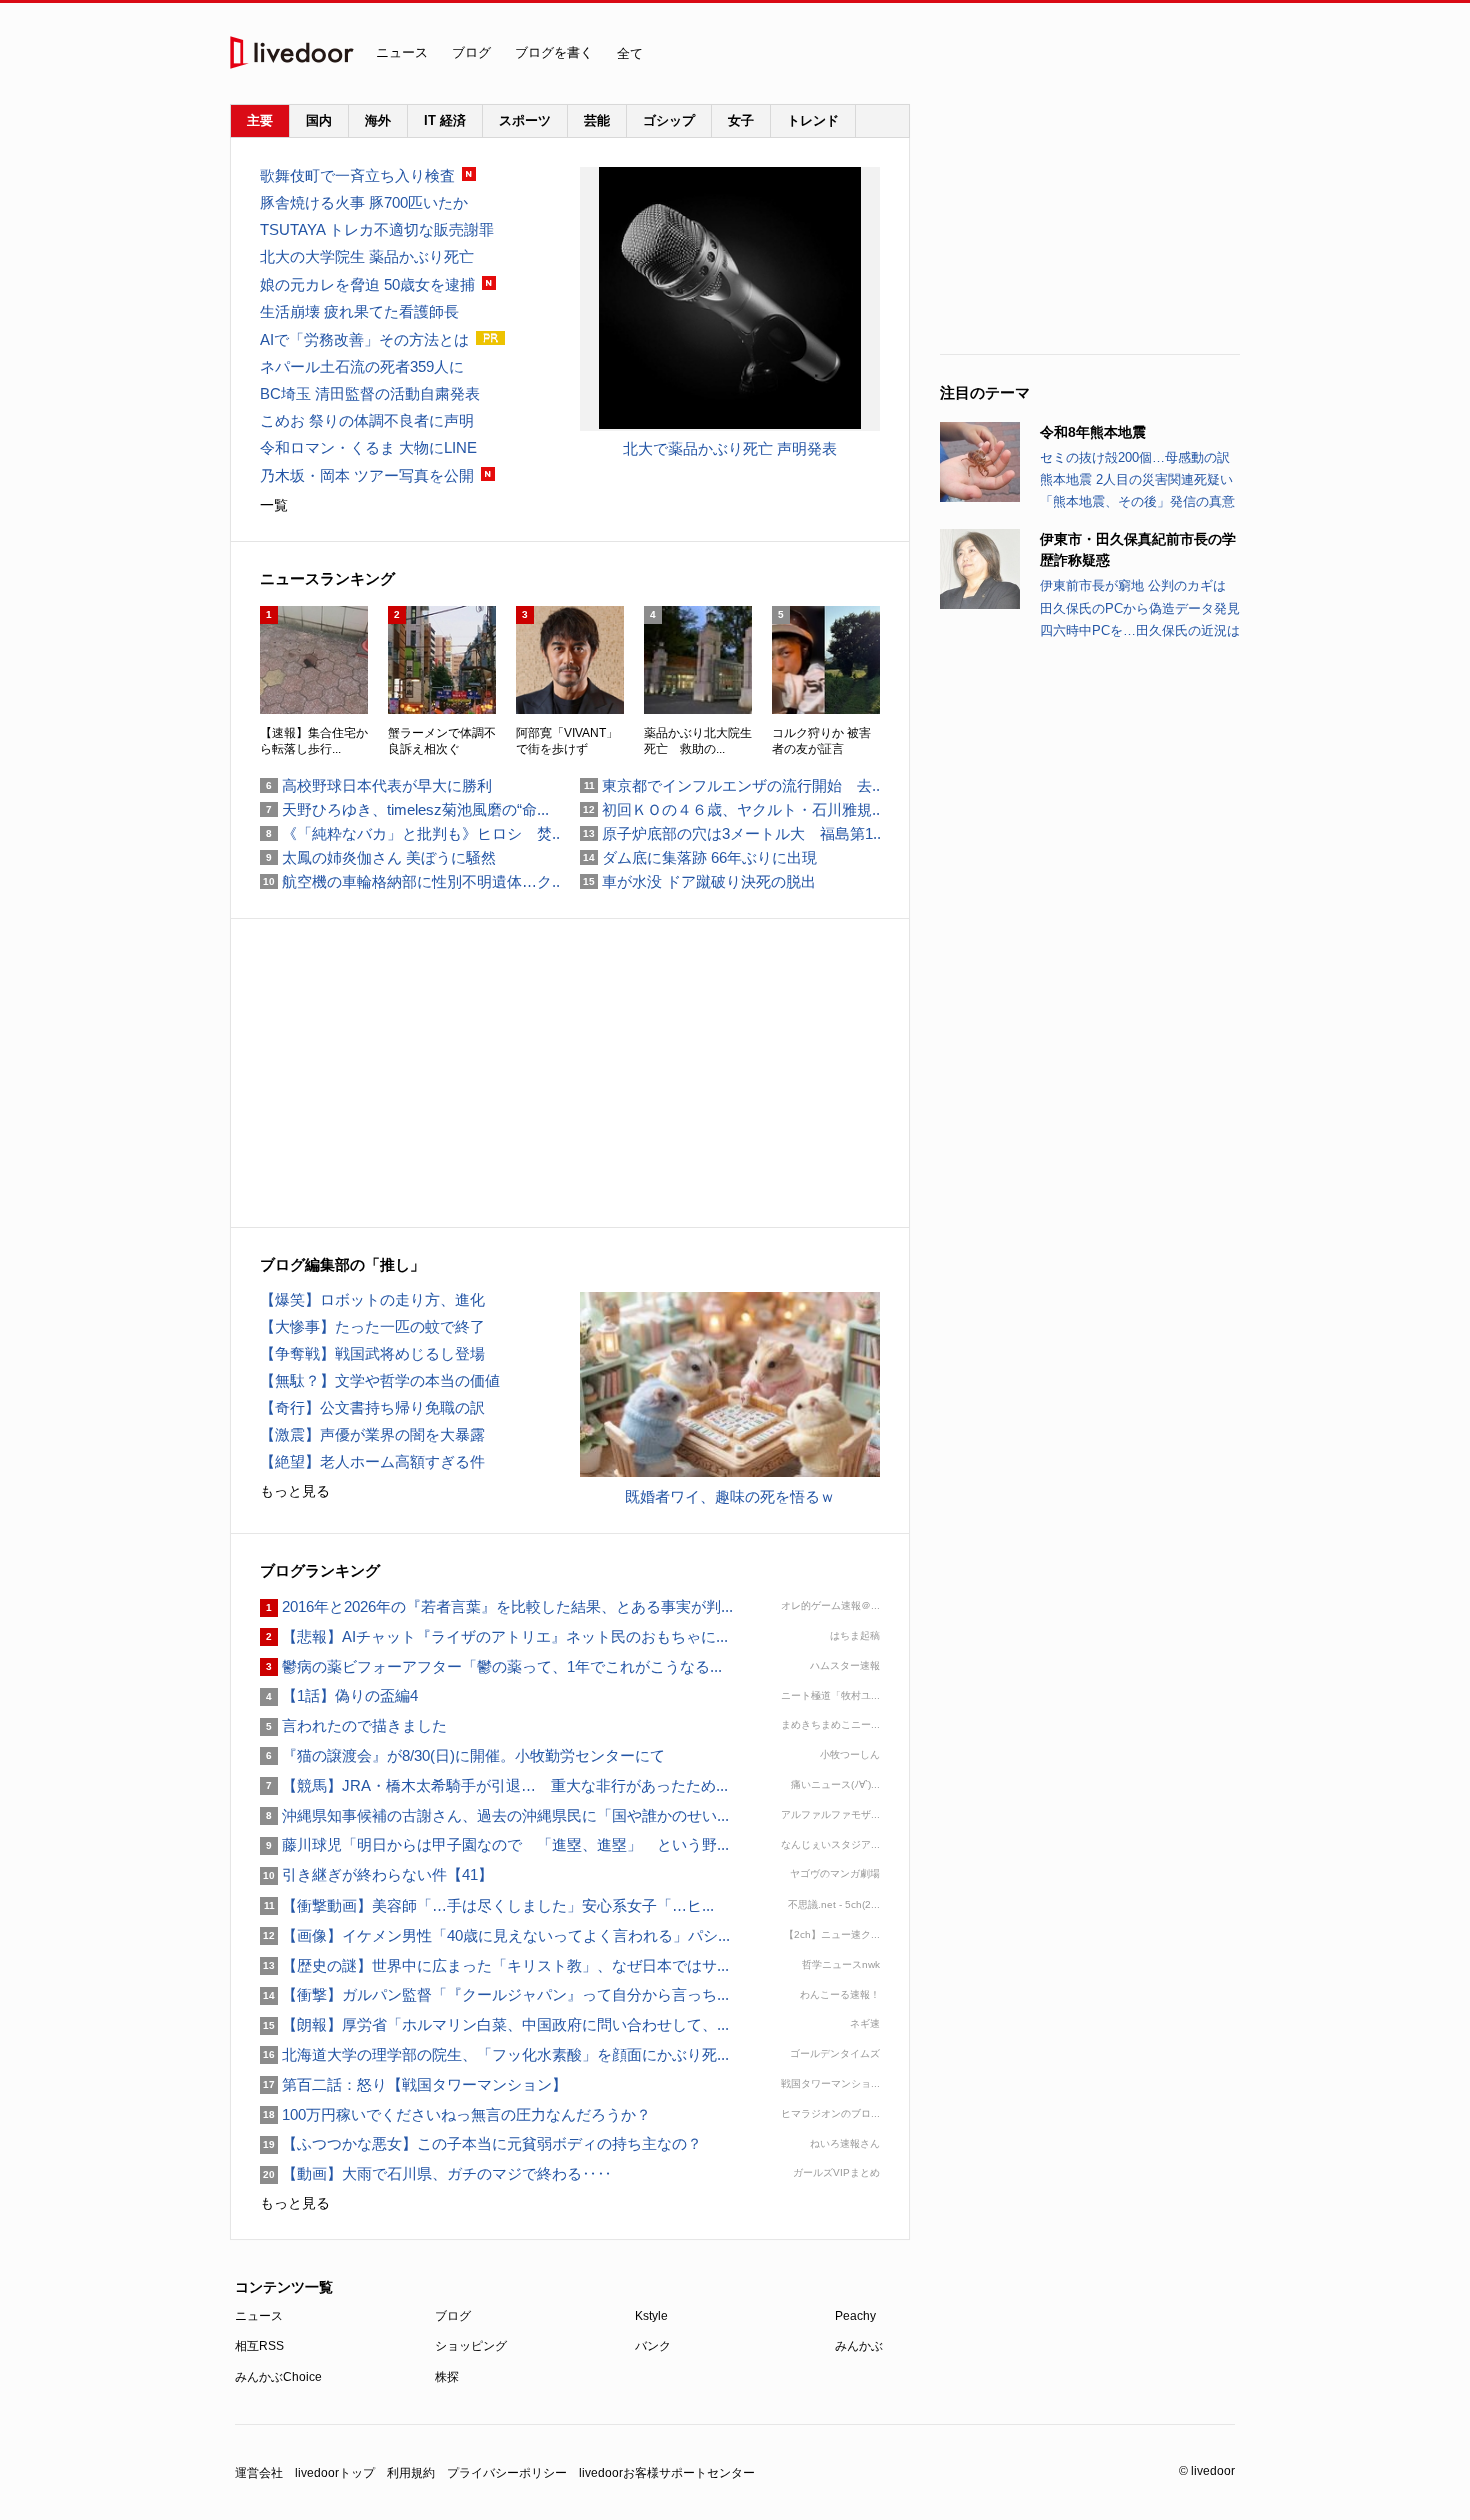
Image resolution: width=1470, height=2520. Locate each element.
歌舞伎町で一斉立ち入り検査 (357, 175)
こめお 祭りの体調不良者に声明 (367, 420)
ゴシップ (669, 120)
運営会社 (259, 2473)
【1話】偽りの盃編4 (339, 1695)
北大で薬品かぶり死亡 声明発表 (730, 448)
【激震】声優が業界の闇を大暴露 (372, 1434)
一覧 (274, 505)
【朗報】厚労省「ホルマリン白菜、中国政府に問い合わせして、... (494, 2024)
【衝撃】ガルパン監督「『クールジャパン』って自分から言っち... (494, 1994)
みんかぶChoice (278, 2377)
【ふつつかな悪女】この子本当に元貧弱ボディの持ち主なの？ (481, 2143)
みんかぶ (859, 2346)
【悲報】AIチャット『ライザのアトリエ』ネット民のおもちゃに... (494, 1636)
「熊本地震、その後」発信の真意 (1137, 501)
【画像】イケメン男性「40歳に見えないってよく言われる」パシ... (495, 1935)
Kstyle (651, 2316)
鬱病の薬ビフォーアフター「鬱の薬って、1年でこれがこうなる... (491, 1666)
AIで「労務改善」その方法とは (364, 339)
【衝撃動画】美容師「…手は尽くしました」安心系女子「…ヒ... (487, 1905)
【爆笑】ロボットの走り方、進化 (372, 1299)
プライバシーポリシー (507, 2473)
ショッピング (471, 2346)
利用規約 (411, 2473)
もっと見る (295, 1491)
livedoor (292, 52)
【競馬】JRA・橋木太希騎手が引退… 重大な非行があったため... (494, 1785)
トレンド (813, 120)
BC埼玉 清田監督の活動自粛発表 (370, 393)
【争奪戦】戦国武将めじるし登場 (372, 1353)
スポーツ (525, 120)
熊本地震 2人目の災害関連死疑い (1136, 479)
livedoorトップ (335, 2473)
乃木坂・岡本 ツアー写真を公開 (367, 475)
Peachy (855, 2316)
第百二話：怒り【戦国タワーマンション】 (413, 2084)
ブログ (471, 52)
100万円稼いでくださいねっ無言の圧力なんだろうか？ (455, 2114)
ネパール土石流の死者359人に (362, 366)
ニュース (402, 52)
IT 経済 (445, 120)
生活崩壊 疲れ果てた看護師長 (359, 311)
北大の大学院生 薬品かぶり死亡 (367, 256)
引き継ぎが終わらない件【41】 (376, 1874)
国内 (319, 120)
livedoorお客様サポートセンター (667, 2473)
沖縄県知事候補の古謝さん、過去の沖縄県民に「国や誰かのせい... (494, 1815)
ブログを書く (554, 52)
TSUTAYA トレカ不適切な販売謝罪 (377, 229)
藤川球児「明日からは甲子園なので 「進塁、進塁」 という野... (494, 1844)
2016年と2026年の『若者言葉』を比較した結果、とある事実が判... (496, 1606)
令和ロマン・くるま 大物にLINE (368, 447)
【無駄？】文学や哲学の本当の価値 (380, 1380)
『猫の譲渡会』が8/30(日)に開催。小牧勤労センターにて (462, 1755)
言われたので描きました (353, 1725)
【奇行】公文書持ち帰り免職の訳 (372, 1407)
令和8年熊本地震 (1093, 432)
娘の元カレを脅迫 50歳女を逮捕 (367, 284)
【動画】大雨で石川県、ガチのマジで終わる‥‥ (436, 2173)
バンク (653, 2346)
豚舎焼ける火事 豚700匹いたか (364, 202)
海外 (378, 120)
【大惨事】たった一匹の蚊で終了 (372, 1326)
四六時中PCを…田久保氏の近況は (1140, 630)
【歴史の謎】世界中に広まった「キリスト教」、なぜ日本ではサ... (494, 1965)
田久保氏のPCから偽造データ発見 (1140, 608)
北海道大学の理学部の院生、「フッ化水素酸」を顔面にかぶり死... (494, 2054)
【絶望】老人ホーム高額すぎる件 (372, 1461)
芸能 (597, 120)
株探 (447, 2377)
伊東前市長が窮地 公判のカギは (1133, 585)
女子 (741, 120)
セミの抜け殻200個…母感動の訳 (1135, 457)
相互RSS (259, 2346)
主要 (260, 120)
